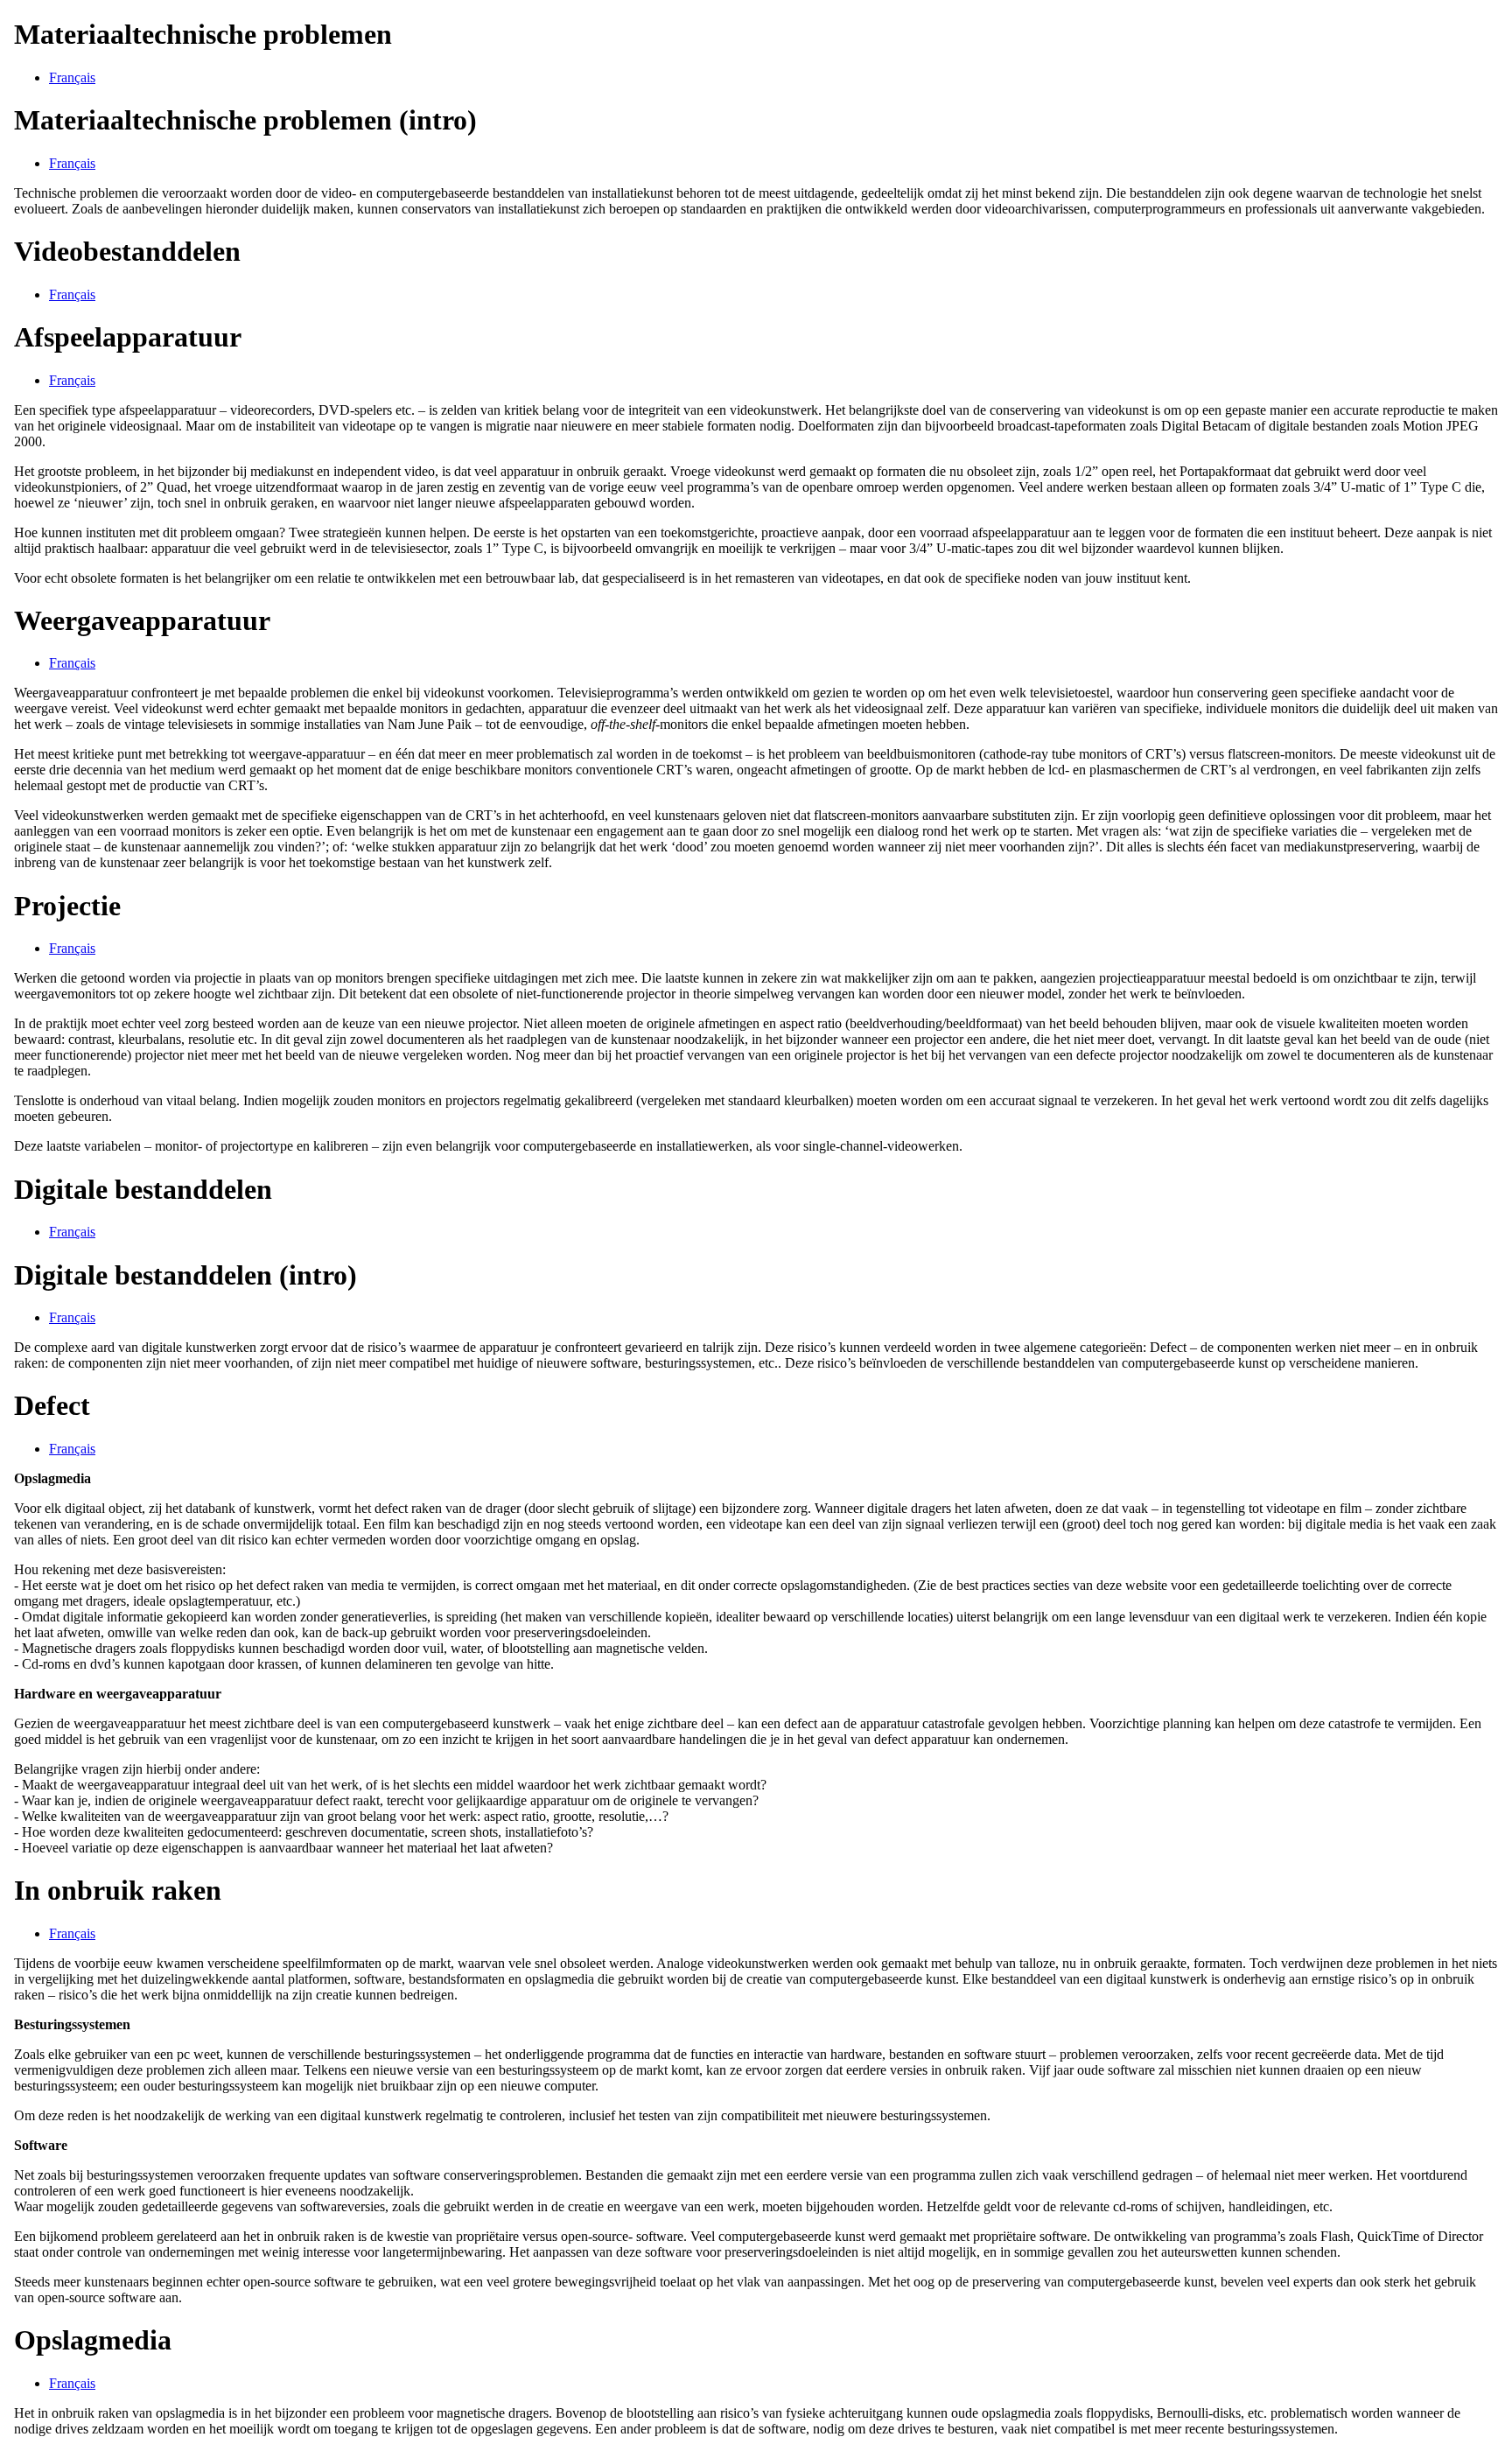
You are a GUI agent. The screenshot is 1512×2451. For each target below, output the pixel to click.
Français (72, 77)
